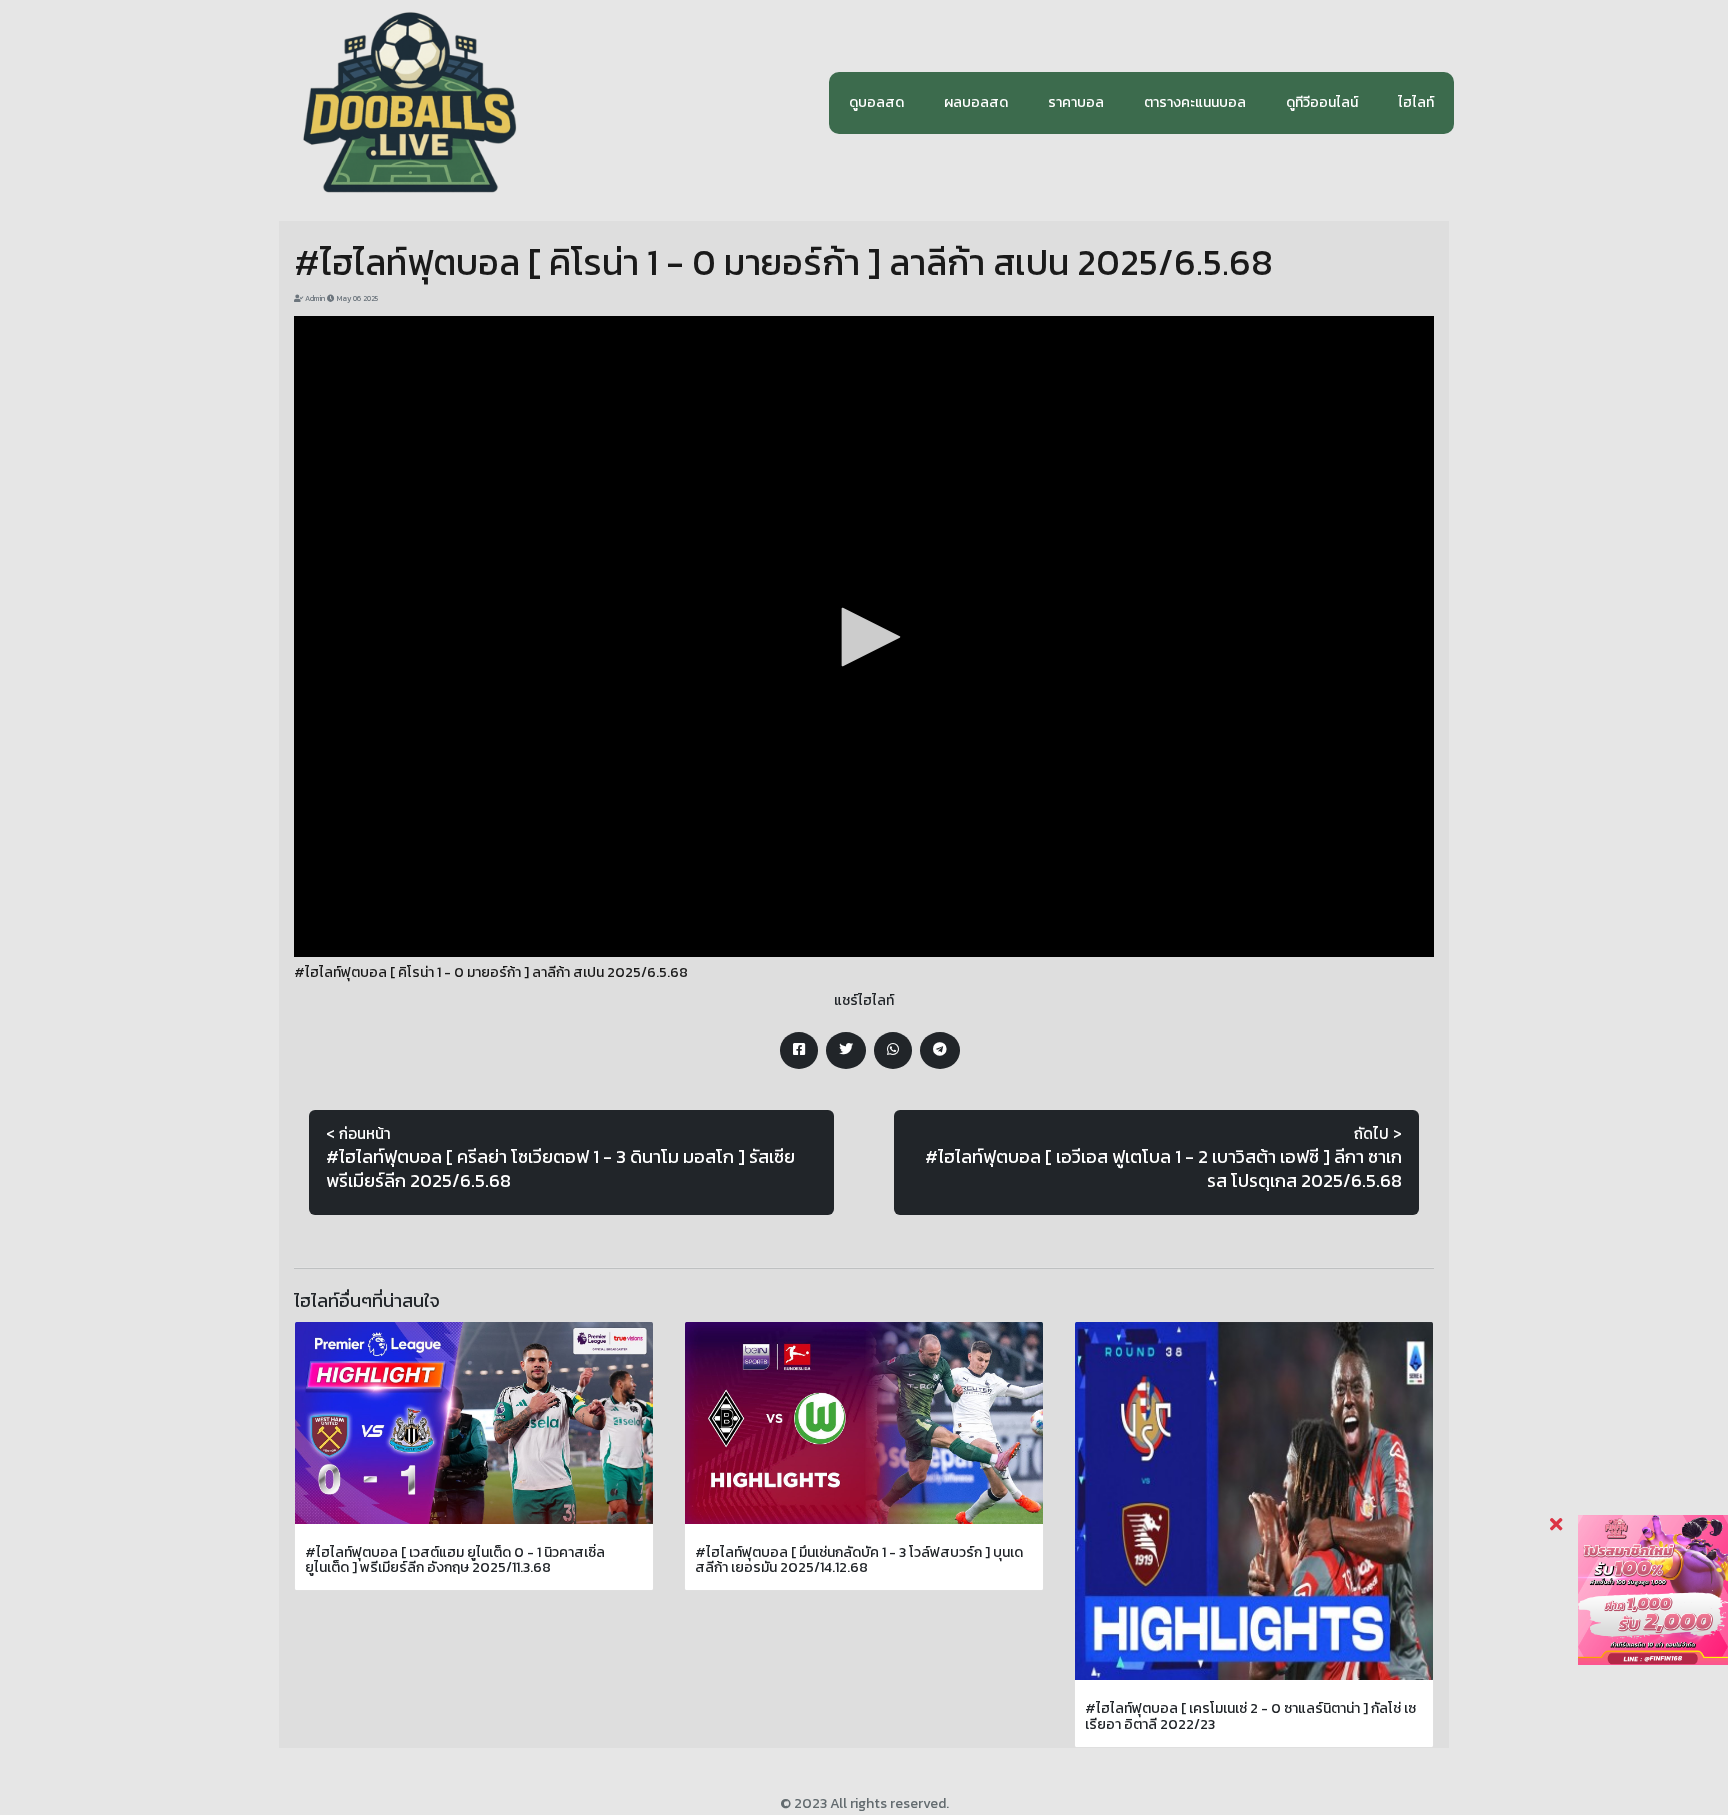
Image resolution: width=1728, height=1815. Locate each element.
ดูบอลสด (876, 102)
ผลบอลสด (976, 102)
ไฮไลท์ (1416, 102)
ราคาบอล (1076, 102)
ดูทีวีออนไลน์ (1322, 102)
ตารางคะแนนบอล (1195, 102)
